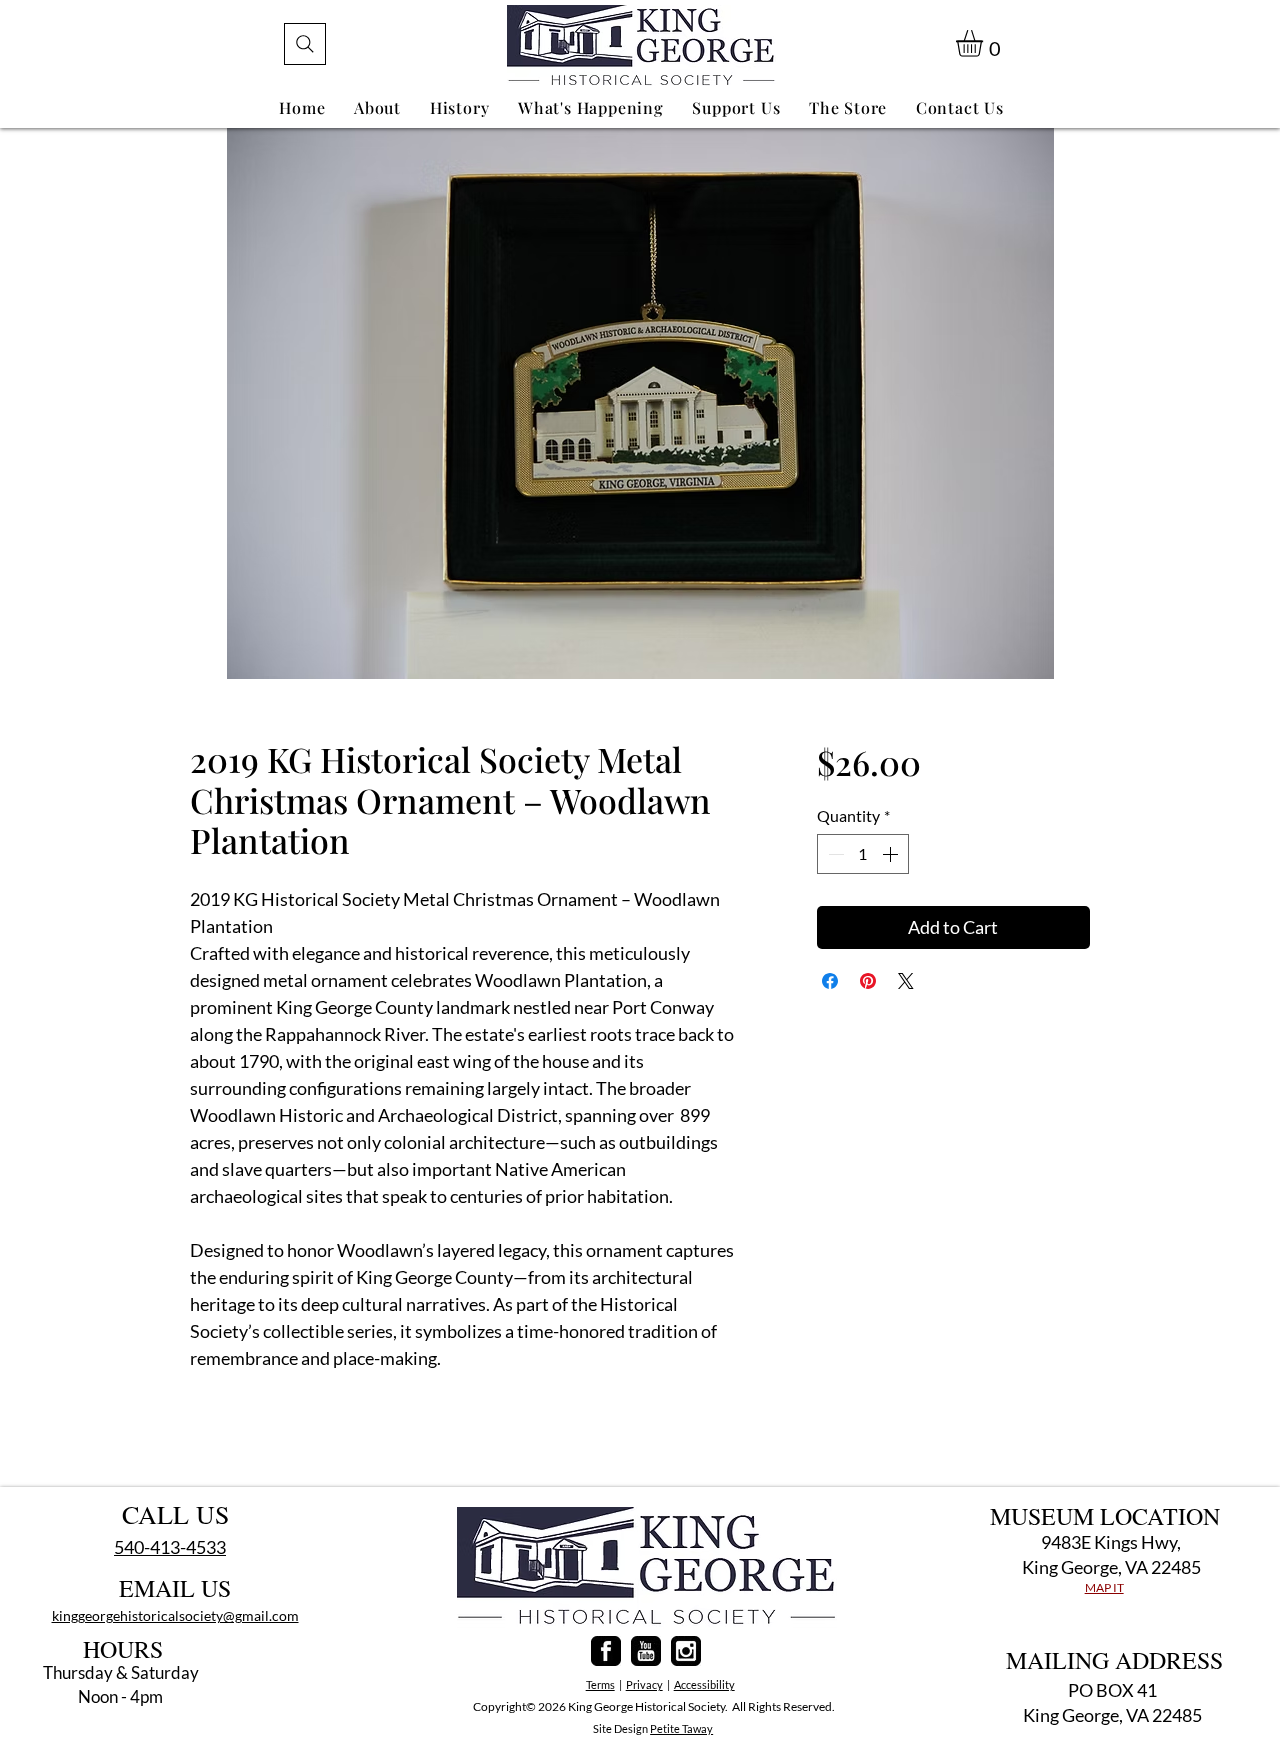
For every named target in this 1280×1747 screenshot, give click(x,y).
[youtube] (646, 1651)
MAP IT (1104, 1587)
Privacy (644, 1684)
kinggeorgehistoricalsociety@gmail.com (175, 1615)
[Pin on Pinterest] (868, 981)
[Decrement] (834, 854)
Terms (600, 1684)
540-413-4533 (170, 1547)
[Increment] (892, 854)
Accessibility (704, 1684)
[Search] (305, 44)
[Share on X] (906, 981)
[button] (985, 43)
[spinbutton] (863, 854)
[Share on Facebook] (830, 981)
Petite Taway (681, 1728)
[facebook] (606, 1651)
